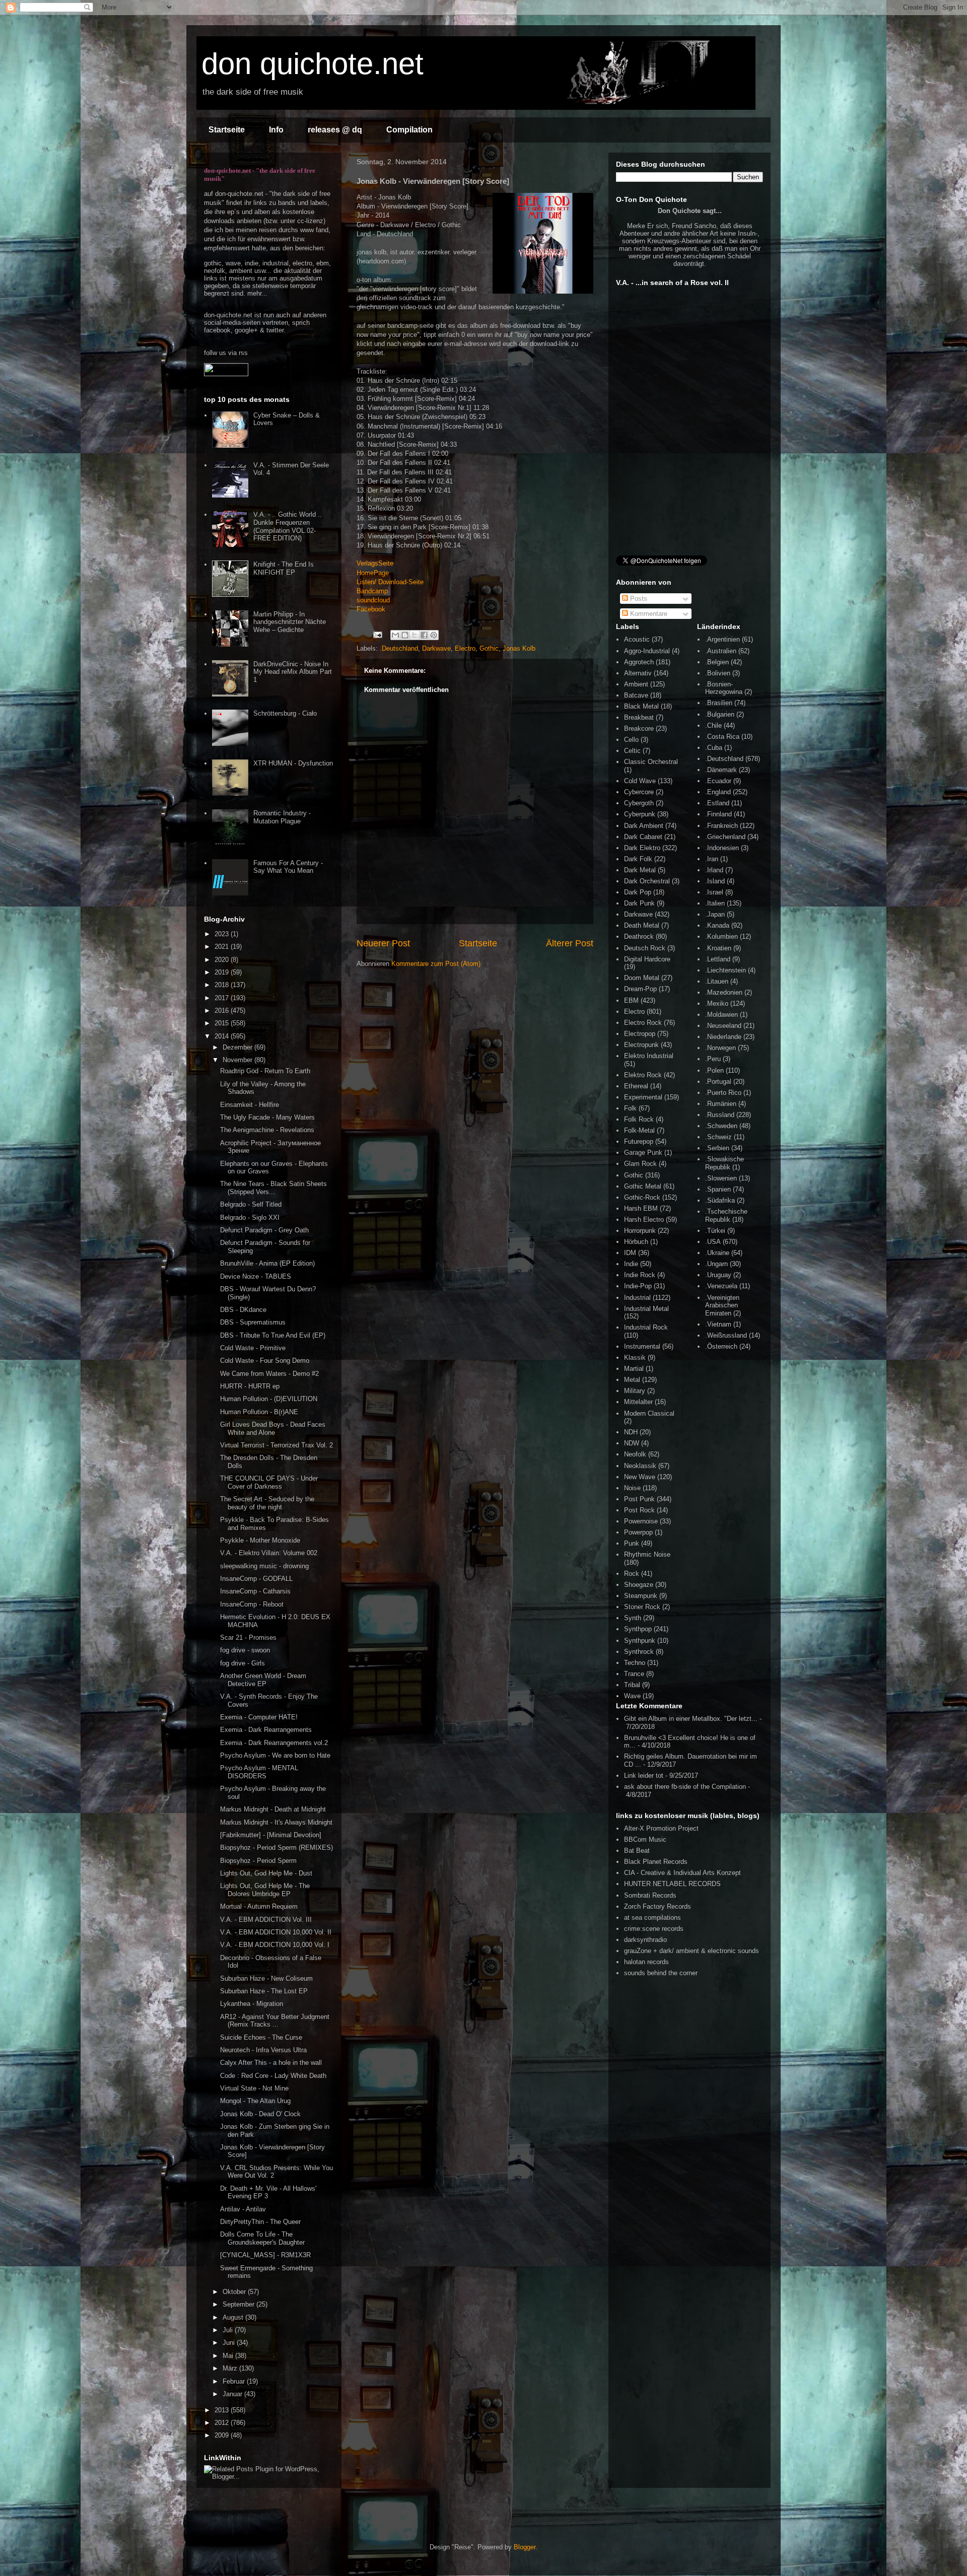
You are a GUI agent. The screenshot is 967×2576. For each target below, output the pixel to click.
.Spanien (718, 1189)
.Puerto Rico (723, 1093)
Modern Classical (649, 1413)
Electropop (640, 1034)
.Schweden (721, 1126)
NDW (632, 1443)
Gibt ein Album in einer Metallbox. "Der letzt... (691, 1719)
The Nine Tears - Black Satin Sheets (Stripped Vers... (273, 1188)
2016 (223, 1011)
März (231, 2368)
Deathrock (639, 936)
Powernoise (641, 1521)
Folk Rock (639, 1119)
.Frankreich (721, 826)
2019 (223, 972)
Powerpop (638, 1532)
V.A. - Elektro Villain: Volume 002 (269, 1553)
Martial (634, 1369)
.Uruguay (718, 1275)
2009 (223, 2435)
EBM (631, 1000)
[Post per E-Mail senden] (377, 634)
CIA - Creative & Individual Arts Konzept (682, 1873)
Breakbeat (639, 717)
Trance (634, 1674)
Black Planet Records (656, 1862)
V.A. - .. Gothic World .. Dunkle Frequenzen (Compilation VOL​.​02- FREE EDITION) (288, 526)
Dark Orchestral (647, 881)
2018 (223, 985)
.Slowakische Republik (724, 1163)
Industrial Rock (646, 1327)
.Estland (717, 803)
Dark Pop (638, 892)
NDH (631, 1432)
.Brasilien (719, 703)
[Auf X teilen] (415, 635)
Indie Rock (640, 1275)
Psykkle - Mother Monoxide (260, 1540)
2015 (223, 1023)
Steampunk (641, 1596)
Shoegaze (639, 1585)
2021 (223, 947)
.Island (715, 881)
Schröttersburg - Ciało (285, 713)
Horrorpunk (640, 1231)
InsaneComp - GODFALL (256, 1579)
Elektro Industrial (649, 1056)
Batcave (636, 695)
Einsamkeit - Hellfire (250, 1105)
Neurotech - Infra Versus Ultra (263, 2050)
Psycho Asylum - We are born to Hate (275, 1755)
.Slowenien (721, 1178)
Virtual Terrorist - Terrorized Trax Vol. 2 (277, 1445)
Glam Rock (640, 1164)
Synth (633, 1618)
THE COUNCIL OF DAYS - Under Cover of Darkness (269, 1482)
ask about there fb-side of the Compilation (685, 1787)
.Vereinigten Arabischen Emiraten (722, 1305)
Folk (630, 1108)
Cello (631, 740)
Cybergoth (639, 803)
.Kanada (717, 925)
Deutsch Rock (645, 948)
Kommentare (648, 614)
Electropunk (641, 1045)
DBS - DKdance (243, 1310)
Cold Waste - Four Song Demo (265, 1361)
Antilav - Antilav (243, 2209)
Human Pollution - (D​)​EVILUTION (269, 1399)
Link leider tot (644, 1776)
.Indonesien (722, 848)
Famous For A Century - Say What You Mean (288, 867)
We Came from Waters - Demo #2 (269, 1374)
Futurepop (639, 1141)
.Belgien (717, 662)
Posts (638, 599)
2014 (223, 1036)
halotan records (646, 1962)
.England (718, 792)
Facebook (371, 609)
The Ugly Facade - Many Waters (267, 1117)
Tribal (632, 1685)
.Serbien (717, 1148)
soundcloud (373, 600)
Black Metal (641, 706)
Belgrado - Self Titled (251, 1204)
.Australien (721, 651)
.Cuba (714, 748)
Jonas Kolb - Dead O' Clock (260, 2114)
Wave (632, 1696)
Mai (229, 2356)
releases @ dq (335, 130)
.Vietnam (718, 1324)
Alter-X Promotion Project (661, 1828)
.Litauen (717, 981)
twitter (275, 330)
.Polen (714, 1070)
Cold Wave (640, 781)
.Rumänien (721, 1104)
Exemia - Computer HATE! (259, 1717)
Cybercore (639, 792)
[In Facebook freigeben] (424, 635)
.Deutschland (399, 648)
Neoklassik (640, 1466)
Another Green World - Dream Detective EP (263, 1680)
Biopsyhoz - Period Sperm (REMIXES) (277, 1848)
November (238, 1060)
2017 (223, 998)
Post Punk (639, 1499)
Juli (229, 2330)
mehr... (257, 293)
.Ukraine (717, 1253)
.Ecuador (718, 781)
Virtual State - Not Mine (254, 2088)
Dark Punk (639, 903)
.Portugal (718, 1082)
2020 (223, 960)
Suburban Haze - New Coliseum (266, 1978)
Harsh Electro (644, 1220)
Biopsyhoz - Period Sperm (258, 1861)
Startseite (227, 130)
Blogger (525, 2547)
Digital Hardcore (647, 959)
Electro (465, 648)
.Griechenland (725, 837)
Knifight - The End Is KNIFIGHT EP (284, 568)
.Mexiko (717, 1003)
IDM (630, 1253)
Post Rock (639, 1510)
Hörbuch (636, 1242)
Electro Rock (643, 1023)
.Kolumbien (721, 936)
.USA (713, 1242)
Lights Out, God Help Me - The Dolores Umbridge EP (265, 1890)
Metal (632, 1380)
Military (635, 1391)
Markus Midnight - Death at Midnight (273, 1809)
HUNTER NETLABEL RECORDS (672, 1884)
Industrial (637, 1298)
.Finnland (718, 814)
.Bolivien (718, 673)
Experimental (643, 1097)
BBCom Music (645, 1839)
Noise (632, 1488)
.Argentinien (722, 639)
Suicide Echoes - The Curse (261, 2037)
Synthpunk (640, 1641)
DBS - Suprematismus (253, 1322)
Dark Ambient (644, 826)
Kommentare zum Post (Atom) (436, 964)
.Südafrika (720, 1200)
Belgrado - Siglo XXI (250, 1217)
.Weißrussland (726, 1335)
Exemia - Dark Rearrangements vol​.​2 (274, 1743)
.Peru (713, 1059)
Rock (632, 1574)
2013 (223, 2410)
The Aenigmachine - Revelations (267, 1130)
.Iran (712, 859)
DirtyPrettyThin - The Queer (260, 2222)
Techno (635, 1663)
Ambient (636, 684)
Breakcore (639, 728)
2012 (223, 2423)
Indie (631, 1264)
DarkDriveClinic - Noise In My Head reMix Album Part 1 (293, 672)
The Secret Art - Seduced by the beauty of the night (267, 1503)
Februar (235, 2381)
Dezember (238, 1047)
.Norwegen (720, 1048)
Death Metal (642, 925)
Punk (632, 1543)
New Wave (640, 1477)
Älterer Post (570, 943)
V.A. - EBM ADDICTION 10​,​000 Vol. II (276, 1932)
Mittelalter (638, 1402)
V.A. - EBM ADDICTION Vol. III (266, 1920)
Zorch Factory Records (658, 1906)
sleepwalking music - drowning (264, 1566)
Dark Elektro (642, 848)
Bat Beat (637, 1851)
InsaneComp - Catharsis (255, 1591)
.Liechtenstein (726, 970)
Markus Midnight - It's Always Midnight (276, 1822)
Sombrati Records (650, 1895)
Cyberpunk (640, 814)
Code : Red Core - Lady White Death (273, 2076)
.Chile (713, 725)
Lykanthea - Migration (252, 2004)
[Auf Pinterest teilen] (434, 635)
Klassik (635, 1357)
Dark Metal (640, 870)
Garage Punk (643, 1153)
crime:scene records (654, 1929)
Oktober (235, 2292)
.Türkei (715, 1231)
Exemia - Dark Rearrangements (266, 1730)
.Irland (714, 870)
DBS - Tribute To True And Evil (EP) (273, 1335)
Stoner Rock (642, 1607)
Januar (233, 2394)
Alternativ (638, 673)
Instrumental (642, 1346)
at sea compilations (652, 1918)
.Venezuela (721, 1286)
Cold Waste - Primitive (253, 1348)
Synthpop (638, 1629)
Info (276, 130)
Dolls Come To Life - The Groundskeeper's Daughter (262, 2238)
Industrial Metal (646, 1309)
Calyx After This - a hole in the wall (271, 2063)
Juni (230, 2343)
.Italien (715, 903)
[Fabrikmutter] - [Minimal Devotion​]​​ (271, 1835)
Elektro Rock (643, 1075)
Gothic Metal (643, 1186)
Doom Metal (642, 978)
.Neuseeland (723, 1026)
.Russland (720, 1115)
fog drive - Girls (243, 1663)
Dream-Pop (640, 989)
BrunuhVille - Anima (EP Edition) (267, 1263)
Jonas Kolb (519, 648)
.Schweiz (718, 1137)
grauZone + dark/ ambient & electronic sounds (692, 1951)
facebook (217, 330)
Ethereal (636, 1086)
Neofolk (635, 1454)
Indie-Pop (638, 1286)
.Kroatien (718, 948)
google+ (246, 330)
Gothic (489, 648)
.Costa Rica (722, 737)
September (239, 2304)
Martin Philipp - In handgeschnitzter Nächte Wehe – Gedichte (290, 622)
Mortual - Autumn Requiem (259, 1906)
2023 (223, 934)
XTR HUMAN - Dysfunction (293, 763)
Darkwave (436, 648)
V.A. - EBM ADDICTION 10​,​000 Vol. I (275, 1945)
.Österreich (721, 1346)
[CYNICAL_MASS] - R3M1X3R (265, 2255)
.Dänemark (721, 770)
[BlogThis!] (405, 635)
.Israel (714, 892)
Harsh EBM (641, 1208)
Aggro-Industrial (647, 651)
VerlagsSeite (375, 563)
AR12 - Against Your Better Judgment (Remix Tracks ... (275, 2021)
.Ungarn (716, 1264)
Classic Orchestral (651, 762)
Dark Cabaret (643, 837)
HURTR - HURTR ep (250, 1386)
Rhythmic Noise (647, 1554)
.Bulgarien (720, 714)
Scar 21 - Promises (248, 1638)
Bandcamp (372, 591)
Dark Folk (638, 859)
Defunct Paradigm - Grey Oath (264, 1230)
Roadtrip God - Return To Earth (265, 1071)
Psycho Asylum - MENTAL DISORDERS (259, 1772)
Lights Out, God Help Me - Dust (266, 1873)
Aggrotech (639, 662)
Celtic (632, 751)
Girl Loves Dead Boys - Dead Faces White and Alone (273, 1429)
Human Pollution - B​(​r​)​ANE (259, 1412)
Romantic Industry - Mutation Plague (282, 817)
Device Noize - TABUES (256, 1276)
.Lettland (718, 959)
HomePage (373, 573)
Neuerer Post (383, 943)
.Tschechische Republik (726, 1215)
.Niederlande (723, 1037)
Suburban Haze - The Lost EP (264, 1991)
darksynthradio (645, 1940)
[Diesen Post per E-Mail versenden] (395, 635)
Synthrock (639, 1652)
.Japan (715, 914)
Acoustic (637, 639)
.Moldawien (721, 1015)
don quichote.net (313, 64)
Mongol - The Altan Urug (255, 2101)
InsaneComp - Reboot (252, 1604)
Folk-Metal (639, 1130)
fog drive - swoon (245, 1650)
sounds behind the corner (661, 1973)
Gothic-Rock (642, 1197)
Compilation (409, 130)
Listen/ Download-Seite (390, 582)
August (234, 2317)
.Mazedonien (724, 992)
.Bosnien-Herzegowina (724, 688)
